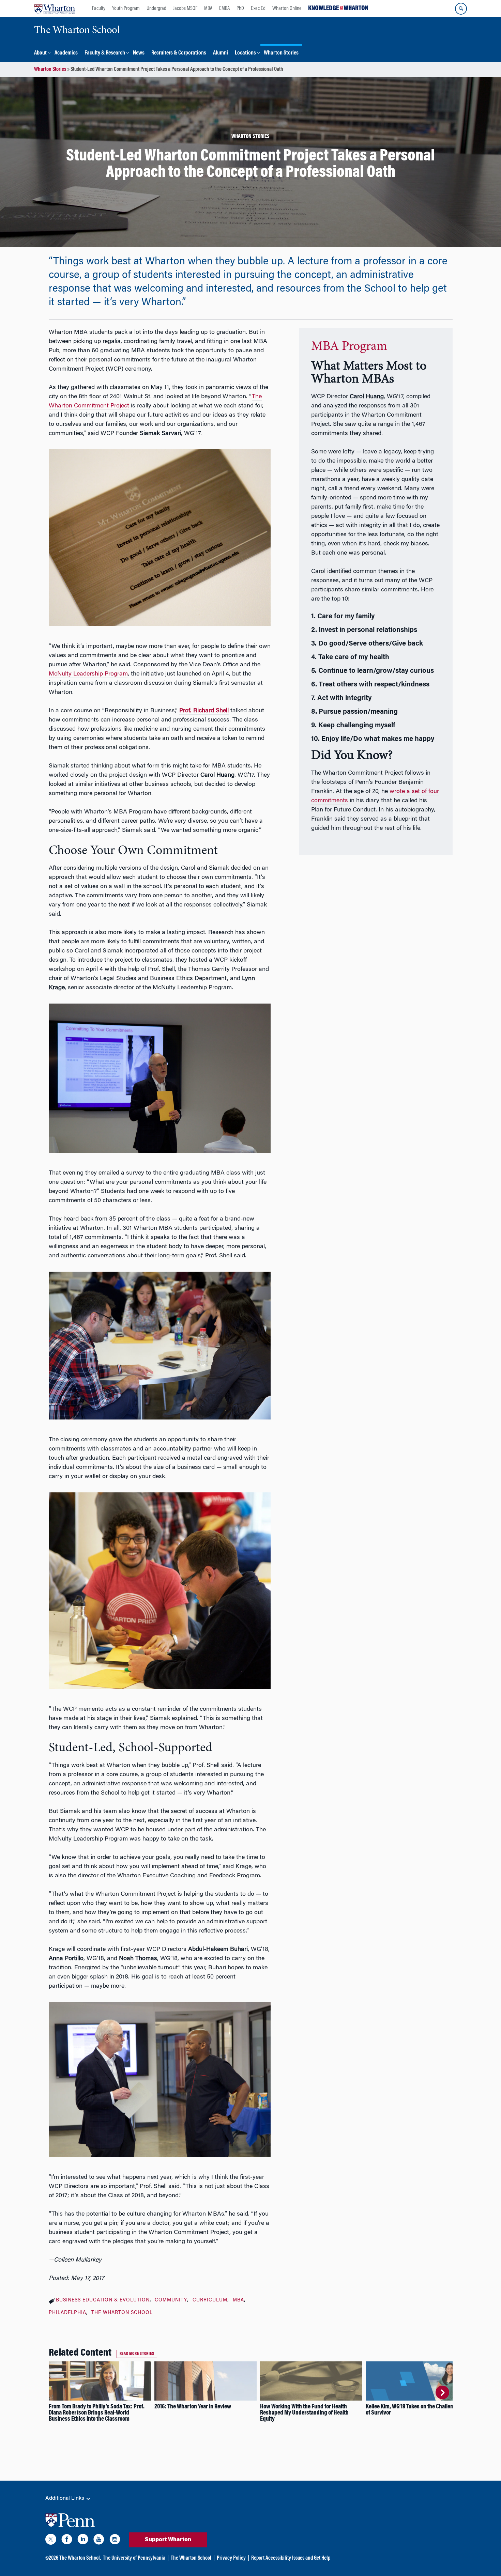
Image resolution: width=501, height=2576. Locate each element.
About (40, 53)
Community (171, 2300)
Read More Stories (137, 2354)
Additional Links (65, 2498)
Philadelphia (67, 2313)
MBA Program (349, 347)
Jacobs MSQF (185, 9)
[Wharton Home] (55, 9)
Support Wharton (168, 2540)
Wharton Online (287, 9)
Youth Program (126, 9)
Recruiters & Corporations (179, 53)
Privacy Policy (231, 2558)
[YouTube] (99, 2541)
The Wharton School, (80, 2558)
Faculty (99, 9)
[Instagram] (115, 2541)
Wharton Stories (281, 53)
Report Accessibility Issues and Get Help (291, 2558)
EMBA (224, 9)
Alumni (221, 53)
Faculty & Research (105, 53)
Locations (245, 53)
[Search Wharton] (461, 9)
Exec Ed (258, 9)
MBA (208, 9)
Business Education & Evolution (103, 2300)
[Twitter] (51, 2541)
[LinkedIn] (83, 2541)
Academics (66, 53)
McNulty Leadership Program (88, 674)
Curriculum (210, 2300)
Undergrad (156, 9)
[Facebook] (67, 2541)
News (139, 53)
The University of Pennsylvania (134, 2558)
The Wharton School (122, 2313)
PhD (240, 9)
